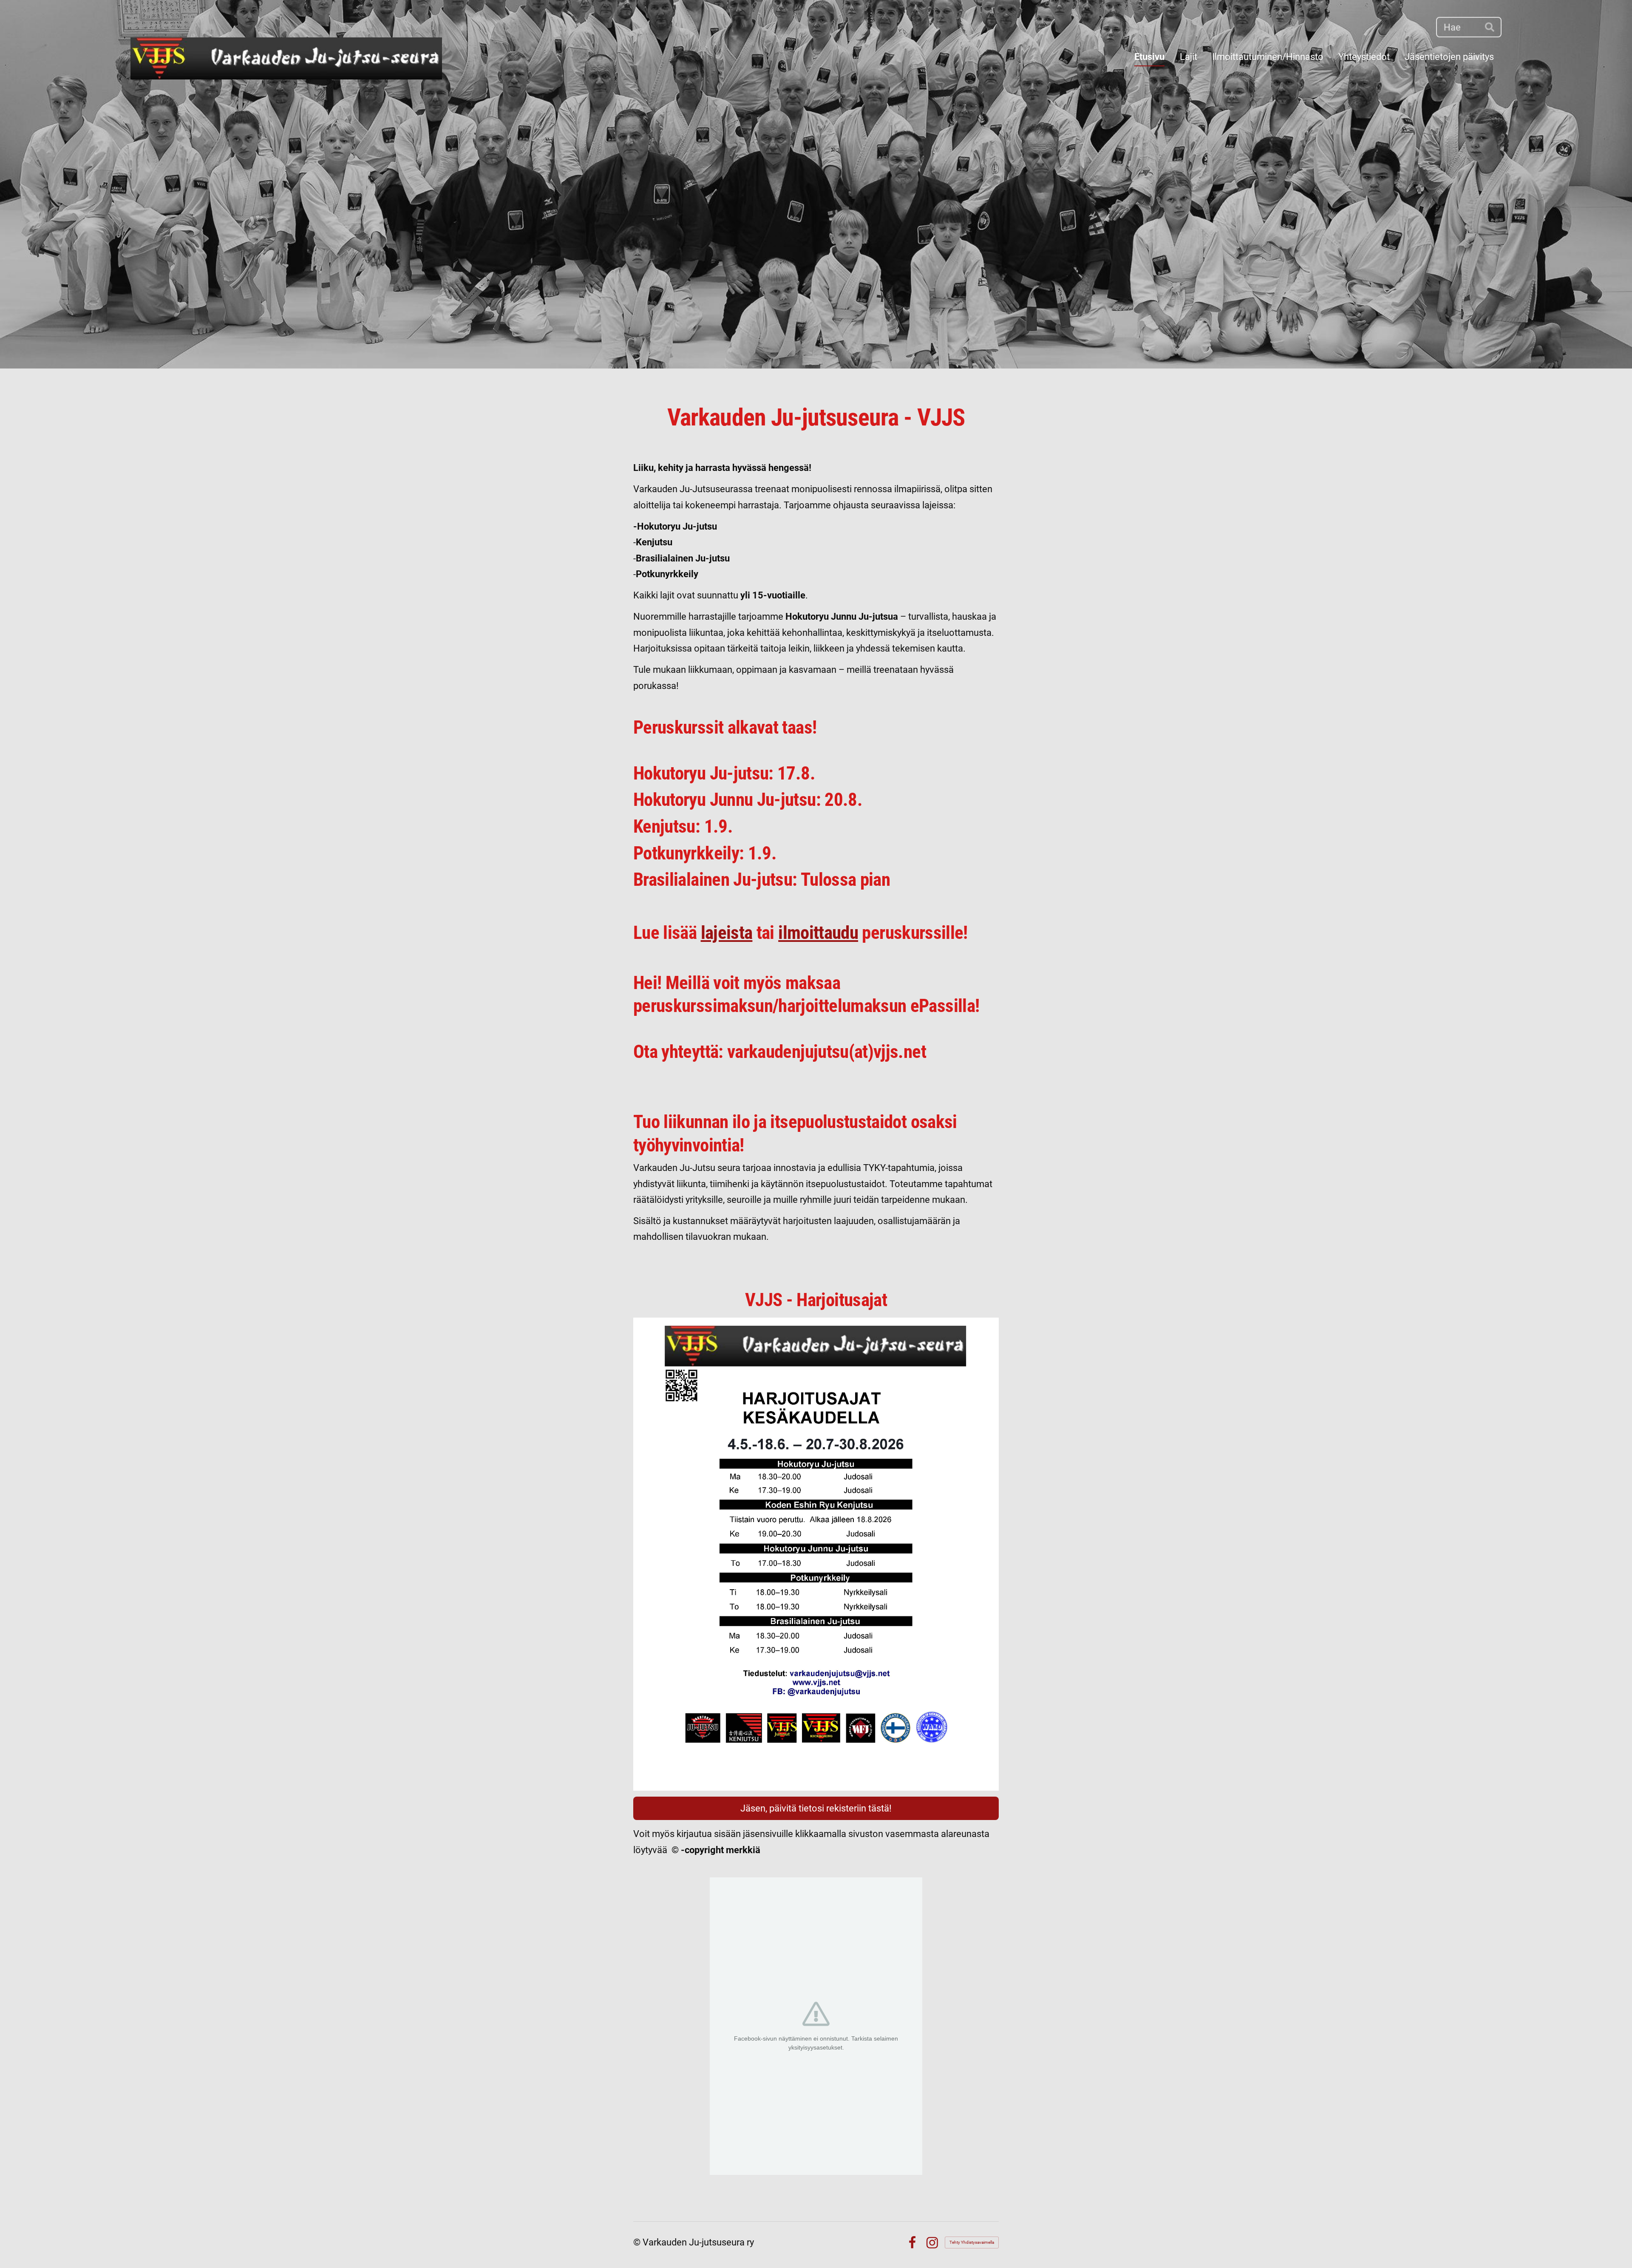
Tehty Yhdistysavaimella (972, 2242)
